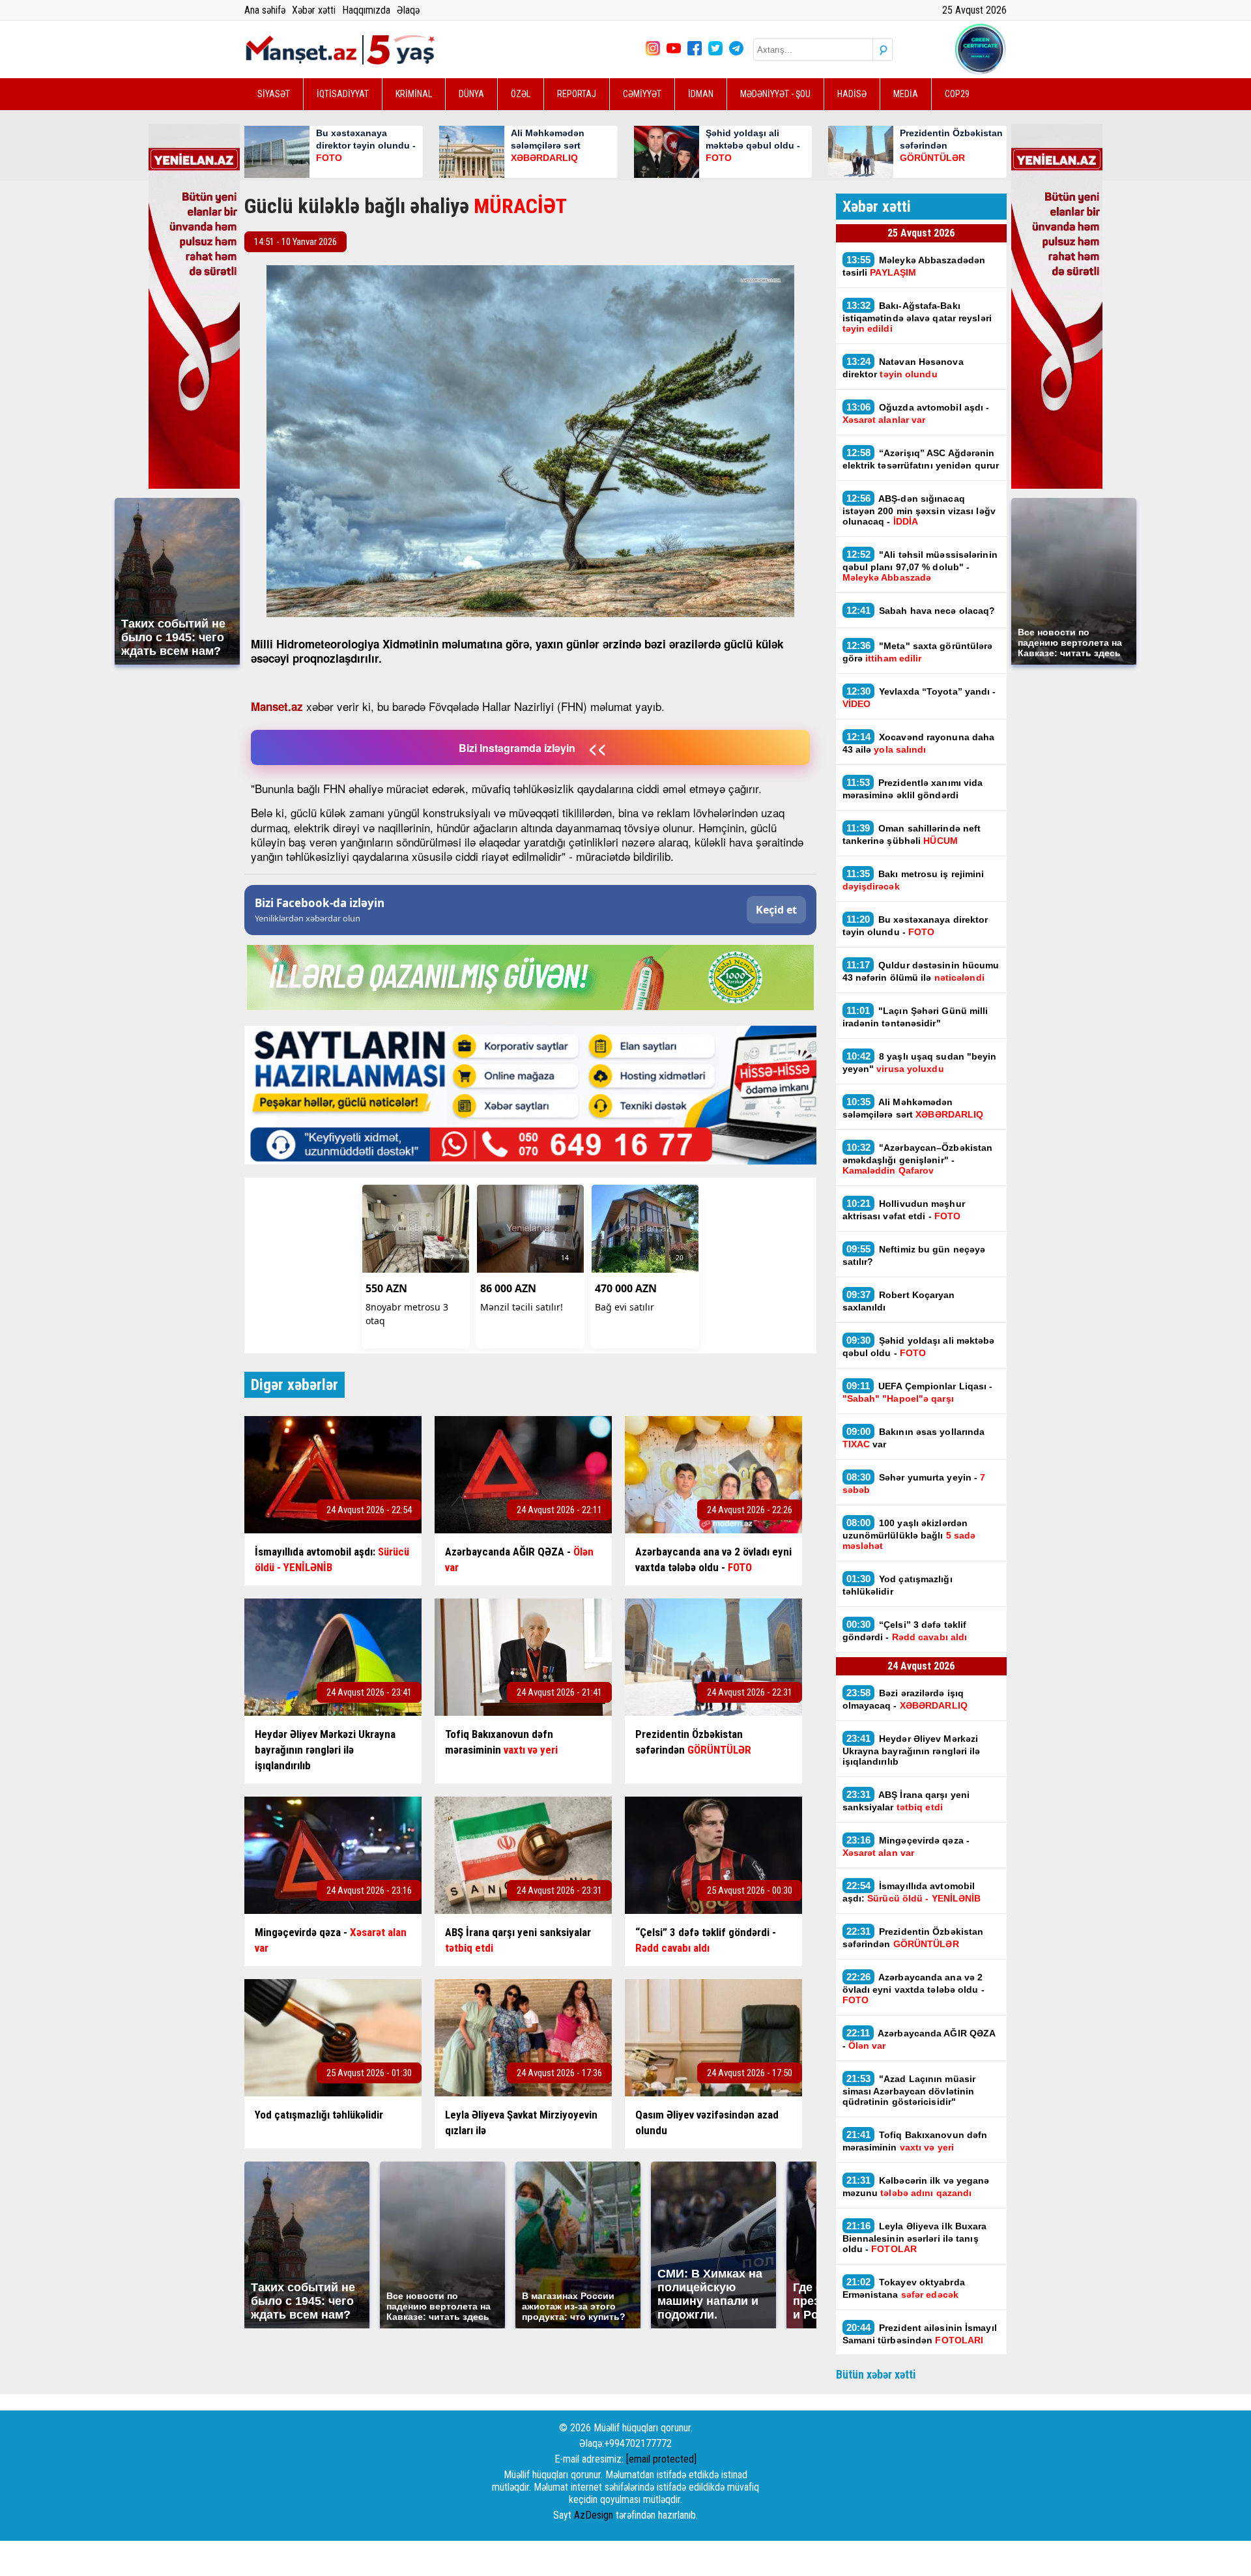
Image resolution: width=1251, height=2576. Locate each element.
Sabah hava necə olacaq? (921, 610)
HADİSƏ (852, 94)
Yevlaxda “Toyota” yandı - (919, 697)
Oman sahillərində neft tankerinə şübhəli (912, 834)
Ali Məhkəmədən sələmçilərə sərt (913, 1108)
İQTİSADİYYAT (343, 94)
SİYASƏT (274, 94)
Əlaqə (408, 10)
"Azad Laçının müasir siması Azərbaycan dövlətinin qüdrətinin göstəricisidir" (909, 2090)
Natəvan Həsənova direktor (903, 368)
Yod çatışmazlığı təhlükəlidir (898, 1585)
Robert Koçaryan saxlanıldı (899, 1301)
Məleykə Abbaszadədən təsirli (914, 266)
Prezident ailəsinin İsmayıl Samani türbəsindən (920, 2334)
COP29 (957, 94)
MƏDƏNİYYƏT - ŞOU (775, 94)
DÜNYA (471, 94)
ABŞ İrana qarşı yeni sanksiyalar (906, 1801)
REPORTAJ (577, 94)
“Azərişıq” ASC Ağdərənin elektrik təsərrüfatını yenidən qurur (921, 459)
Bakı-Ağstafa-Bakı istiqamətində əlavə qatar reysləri (917, 317)
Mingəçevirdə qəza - (906, 1846)
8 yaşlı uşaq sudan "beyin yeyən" (920, 1062)
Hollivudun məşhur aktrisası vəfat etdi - (904, 1209)
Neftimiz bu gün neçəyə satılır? (914, 1255)
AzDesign (594, 2515)
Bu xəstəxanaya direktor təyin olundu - (915, 925)
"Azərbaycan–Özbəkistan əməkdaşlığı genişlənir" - (918, 1159)
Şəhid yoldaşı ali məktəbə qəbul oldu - (919, 1346)
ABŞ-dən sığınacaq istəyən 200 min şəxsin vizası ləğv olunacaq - (919, 510)
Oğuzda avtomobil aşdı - (916, 413)
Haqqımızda (366, 10)
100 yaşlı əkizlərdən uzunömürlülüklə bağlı (909, 1534)
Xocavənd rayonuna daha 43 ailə (919, 743)
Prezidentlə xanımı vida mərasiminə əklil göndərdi (913, 789)
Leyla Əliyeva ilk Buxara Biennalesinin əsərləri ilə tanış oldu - (915, 2237)
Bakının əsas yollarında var (914, 1438)
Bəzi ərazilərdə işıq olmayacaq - (908, 1699)
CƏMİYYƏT (642, 94)
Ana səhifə (265, 10)
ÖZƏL (521, 94)
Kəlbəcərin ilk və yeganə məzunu (916, 2186)
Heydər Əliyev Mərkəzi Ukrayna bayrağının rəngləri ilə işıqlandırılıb (912, 1750)
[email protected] (661, 2459)
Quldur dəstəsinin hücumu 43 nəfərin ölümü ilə (921, 971)
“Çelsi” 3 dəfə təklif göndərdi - (905, 1630)
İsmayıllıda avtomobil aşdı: (912, 1892)
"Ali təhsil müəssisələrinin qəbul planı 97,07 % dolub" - (920, 566)
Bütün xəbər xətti (876, 2374)
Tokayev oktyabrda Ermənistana (904, 2288)
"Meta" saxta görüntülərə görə (918, 652)
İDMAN (701, 94)
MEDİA (906, 94)
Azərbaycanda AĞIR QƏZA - (919, 2039)
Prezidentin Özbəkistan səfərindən (913, 1937)
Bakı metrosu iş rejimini (913, 880)
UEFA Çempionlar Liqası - (918, 1392)
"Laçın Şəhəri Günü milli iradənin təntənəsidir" (915, 1017)
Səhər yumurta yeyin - (914, 1483)
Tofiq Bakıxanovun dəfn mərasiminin (915, 2141)
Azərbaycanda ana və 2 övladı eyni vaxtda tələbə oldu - (913, 1988)
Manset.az (277, 706)
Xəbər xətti (314, 10)
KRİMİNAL (414, 94)
